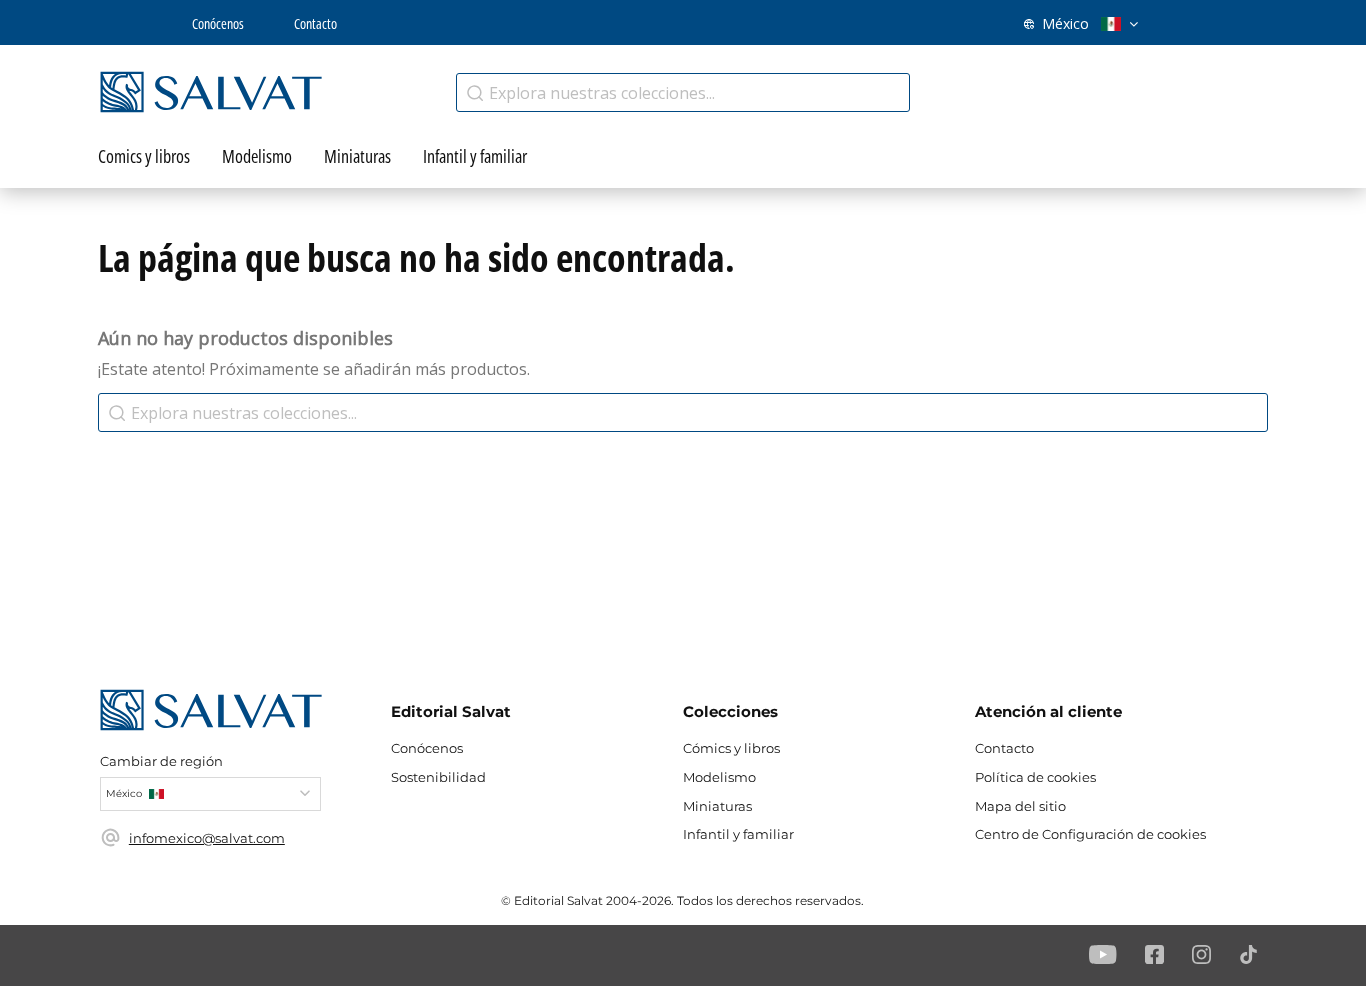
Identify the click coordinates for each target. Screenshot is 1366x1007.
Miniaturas (717, 806)
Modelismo (719, 777)
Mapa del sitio (1020, 806)
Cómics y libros (731, 748)
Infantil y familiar (738, 834)
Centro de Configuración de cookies (1090, 834)
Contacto (315, 23)
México (1065, 23)
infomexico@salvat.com (207, 838)
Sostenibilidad (438, 777)
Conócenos (218, 23)
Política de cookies (1035, 777)
